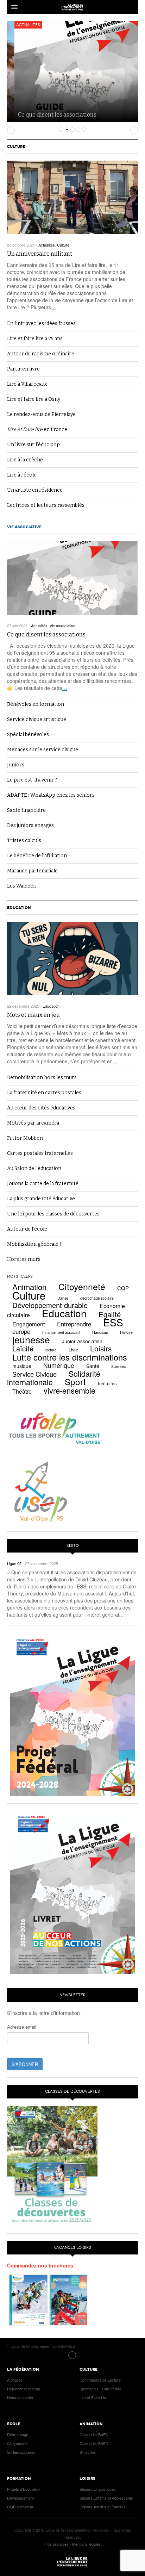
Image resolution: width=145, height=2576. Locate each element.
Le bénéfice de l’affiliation (37, 856)
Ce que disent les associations (50, 115)
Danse (63, 1298)
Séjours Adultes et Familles (103, 2507)
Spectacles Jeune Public (100, 2389)
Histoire (126, 1332)
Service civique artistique (37, 719)
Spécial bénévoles (28, 735)
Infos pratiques (56, 2544)
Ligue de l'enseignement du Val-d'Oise (72, 2562)
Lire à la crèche (25, 460)
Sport (75, 1382)
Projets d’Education (23, 2489)
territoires (107, 1383)
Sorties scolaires (21, 2452)
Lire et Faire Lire (93, 2397)
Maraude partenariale (32, 871)
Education (19, 908)
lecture (51, 1350)
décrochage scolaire (97, 1298)
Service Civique (34, 1374)
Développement (20, 2498)
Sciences (119, 1366)
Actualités (21, 25)
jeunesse (31, 1339)
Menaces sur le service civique (43, 750)
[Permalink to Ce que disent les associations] (72, 578)
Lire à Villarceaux (27, 384)
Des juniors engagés (30, 825)
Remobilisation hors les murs (42, 1078)
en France (37, 430)
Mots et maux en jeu (33, 1015)
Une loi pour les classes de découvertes (53, 1214)
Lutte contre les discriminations (70, 1357)
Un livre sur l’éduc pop (33, 445)
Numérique (59, 1365)
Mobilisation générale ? (34, 1244)
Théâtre (22, 1391)
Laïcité (23, 1348)
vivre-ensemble (70, 1390)
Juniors (16, 765)
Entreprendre (74, 1324)
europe (21, 1331)
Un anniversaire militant (40, 254)
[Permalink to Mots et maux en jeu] (72, 959)
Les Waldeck (21, 886)
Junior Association (82, 1341)
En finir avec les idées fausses (41, 323)
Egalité (110, 1314)
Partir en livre (23, 369)
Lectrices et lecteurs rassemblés (46, 505)
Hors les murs (24, 1259)
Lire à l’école (22, 475)
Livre (73, 1350)
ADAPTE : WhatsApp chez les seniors (51, 795)
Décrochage (18, 2434)
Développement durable (50, 1305)
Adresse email (22, 2027)
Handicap (100, 1332)
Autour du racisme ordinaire (41, 354)
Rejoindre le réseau (24, 2389)
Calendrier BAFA (94, 2434)
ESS (113, 1322)
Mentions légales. (87, 2544)
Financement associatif (61, 1332)
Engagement (29, 1324)
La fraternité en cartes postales (44, 1093)
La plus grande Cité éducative (41, 1199)
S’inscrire (87, 2452)
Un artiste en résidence (35, 490)
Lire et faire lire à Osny (34, 399)
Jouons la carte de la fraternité (43, 1184)
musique (22, 1366)
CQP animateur (20, 2507)
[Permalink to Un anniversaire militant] (72, 197)
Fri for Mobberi (25, 1138)
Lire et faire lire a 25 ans (35, 339)
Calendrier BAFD (94, 2443)
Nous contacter (20, 2397)
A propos (15, 2380)
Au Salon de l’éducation (34, 1168)
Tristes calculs (24, 841)
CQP (123, 1288)
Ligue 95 (72, 7)
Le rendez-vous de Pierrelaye (41, 414)
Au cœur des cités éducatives (41, 1108)
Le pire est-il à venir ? (32, 780)
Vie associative (24, 527)
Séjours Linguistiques (98, 2489)
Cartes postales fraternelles (40, 1153)
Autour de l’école (27, 1229)
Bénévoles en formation (36, 704)
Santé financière (26, 810)
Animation (29, 1287)
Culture (16, 147)
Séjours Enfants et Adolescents (106, 2498)
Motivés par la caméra (33, 1123)
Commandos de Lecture (100, 2380)
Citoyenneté (82, 1286)
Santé (93, 1366)
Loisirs (101, 1348)
